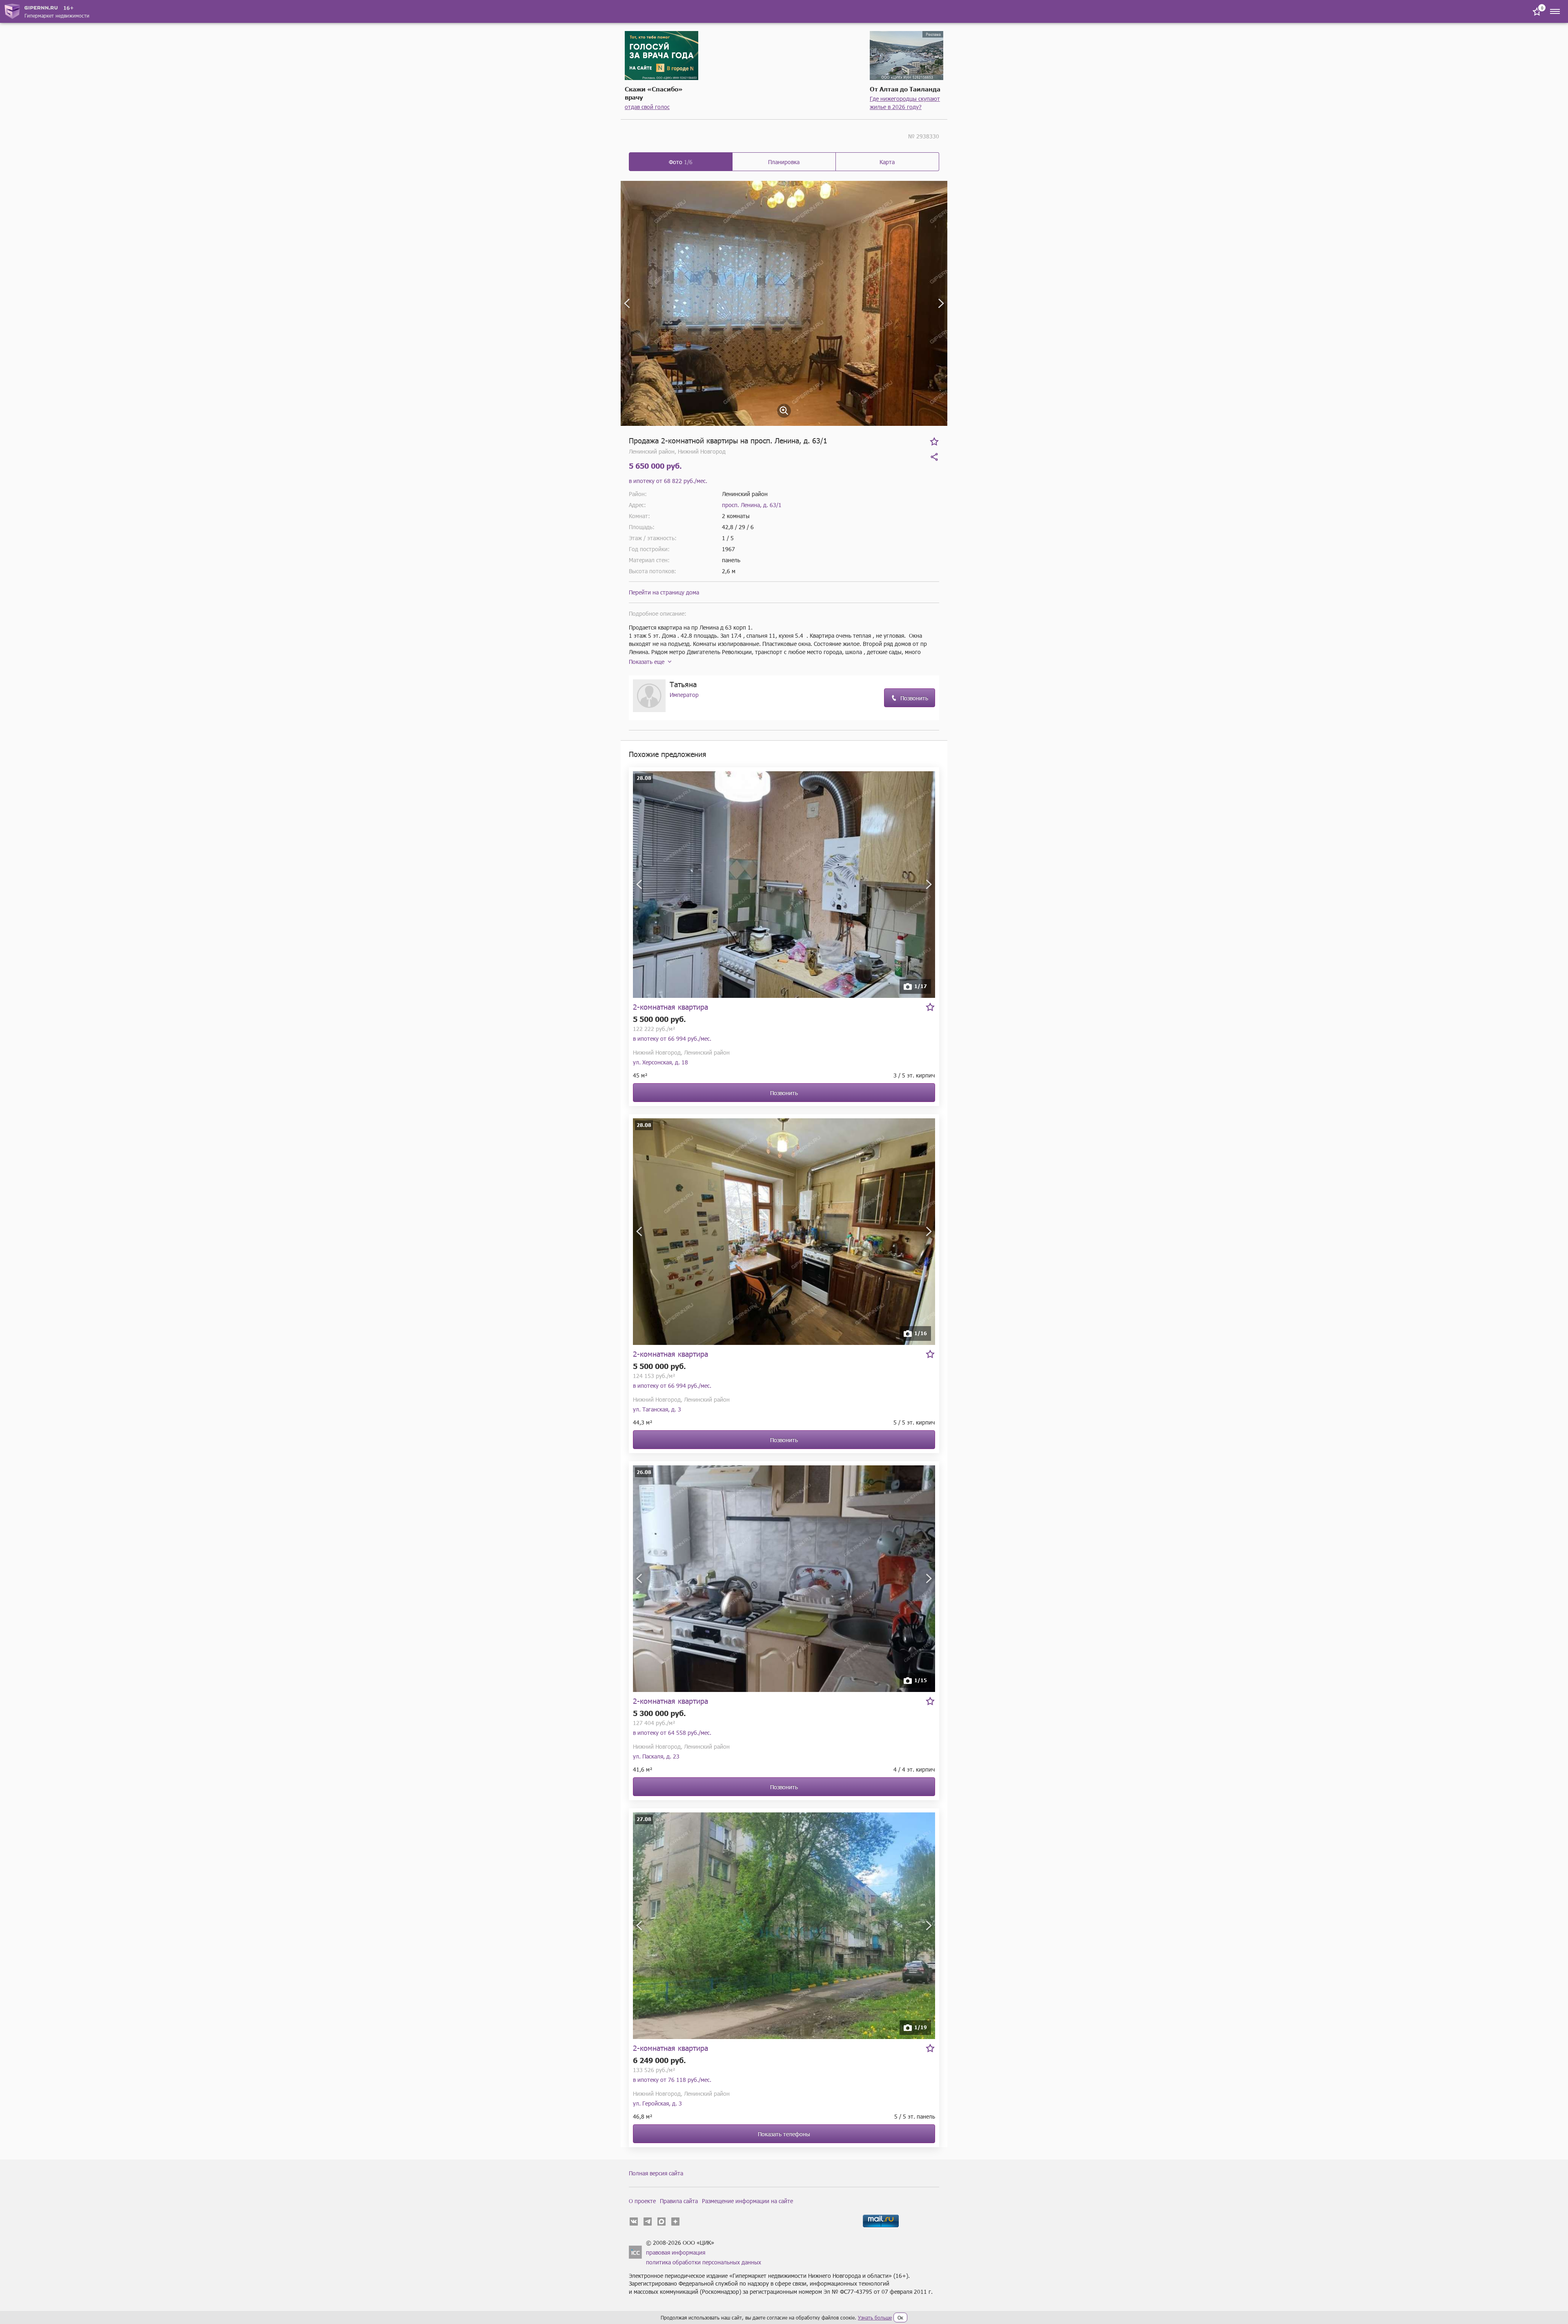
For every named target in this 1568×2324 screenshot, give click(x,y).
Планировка (784, 162)
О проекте (642, 2201)
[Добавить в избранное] (934, 441)
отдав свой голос (647, 107)
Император (684, 695)
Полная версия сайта (656, 2173)
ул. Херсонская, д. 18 (660, 1062)
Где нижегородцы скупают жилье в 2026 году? (905, 103)
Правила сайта (679, 2201)
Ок (900, 2317)
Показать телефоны (784, 2134)
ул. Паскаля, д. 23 (656, 1756)
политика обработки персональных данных (704, 2262)
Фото (681, 162)
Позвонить (914, 698)
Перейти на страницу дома (664, 592)
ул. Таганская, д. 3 (657, 1409)
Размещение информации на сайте (747, 2201)
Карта (887, 162)
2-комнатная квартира (670, 1007)
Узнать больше (875, 2317)
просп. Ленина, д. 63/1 (752, 505)
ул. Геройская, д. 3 (657, 2103)
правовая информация (676, 2252)
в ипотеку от (668, 481)
